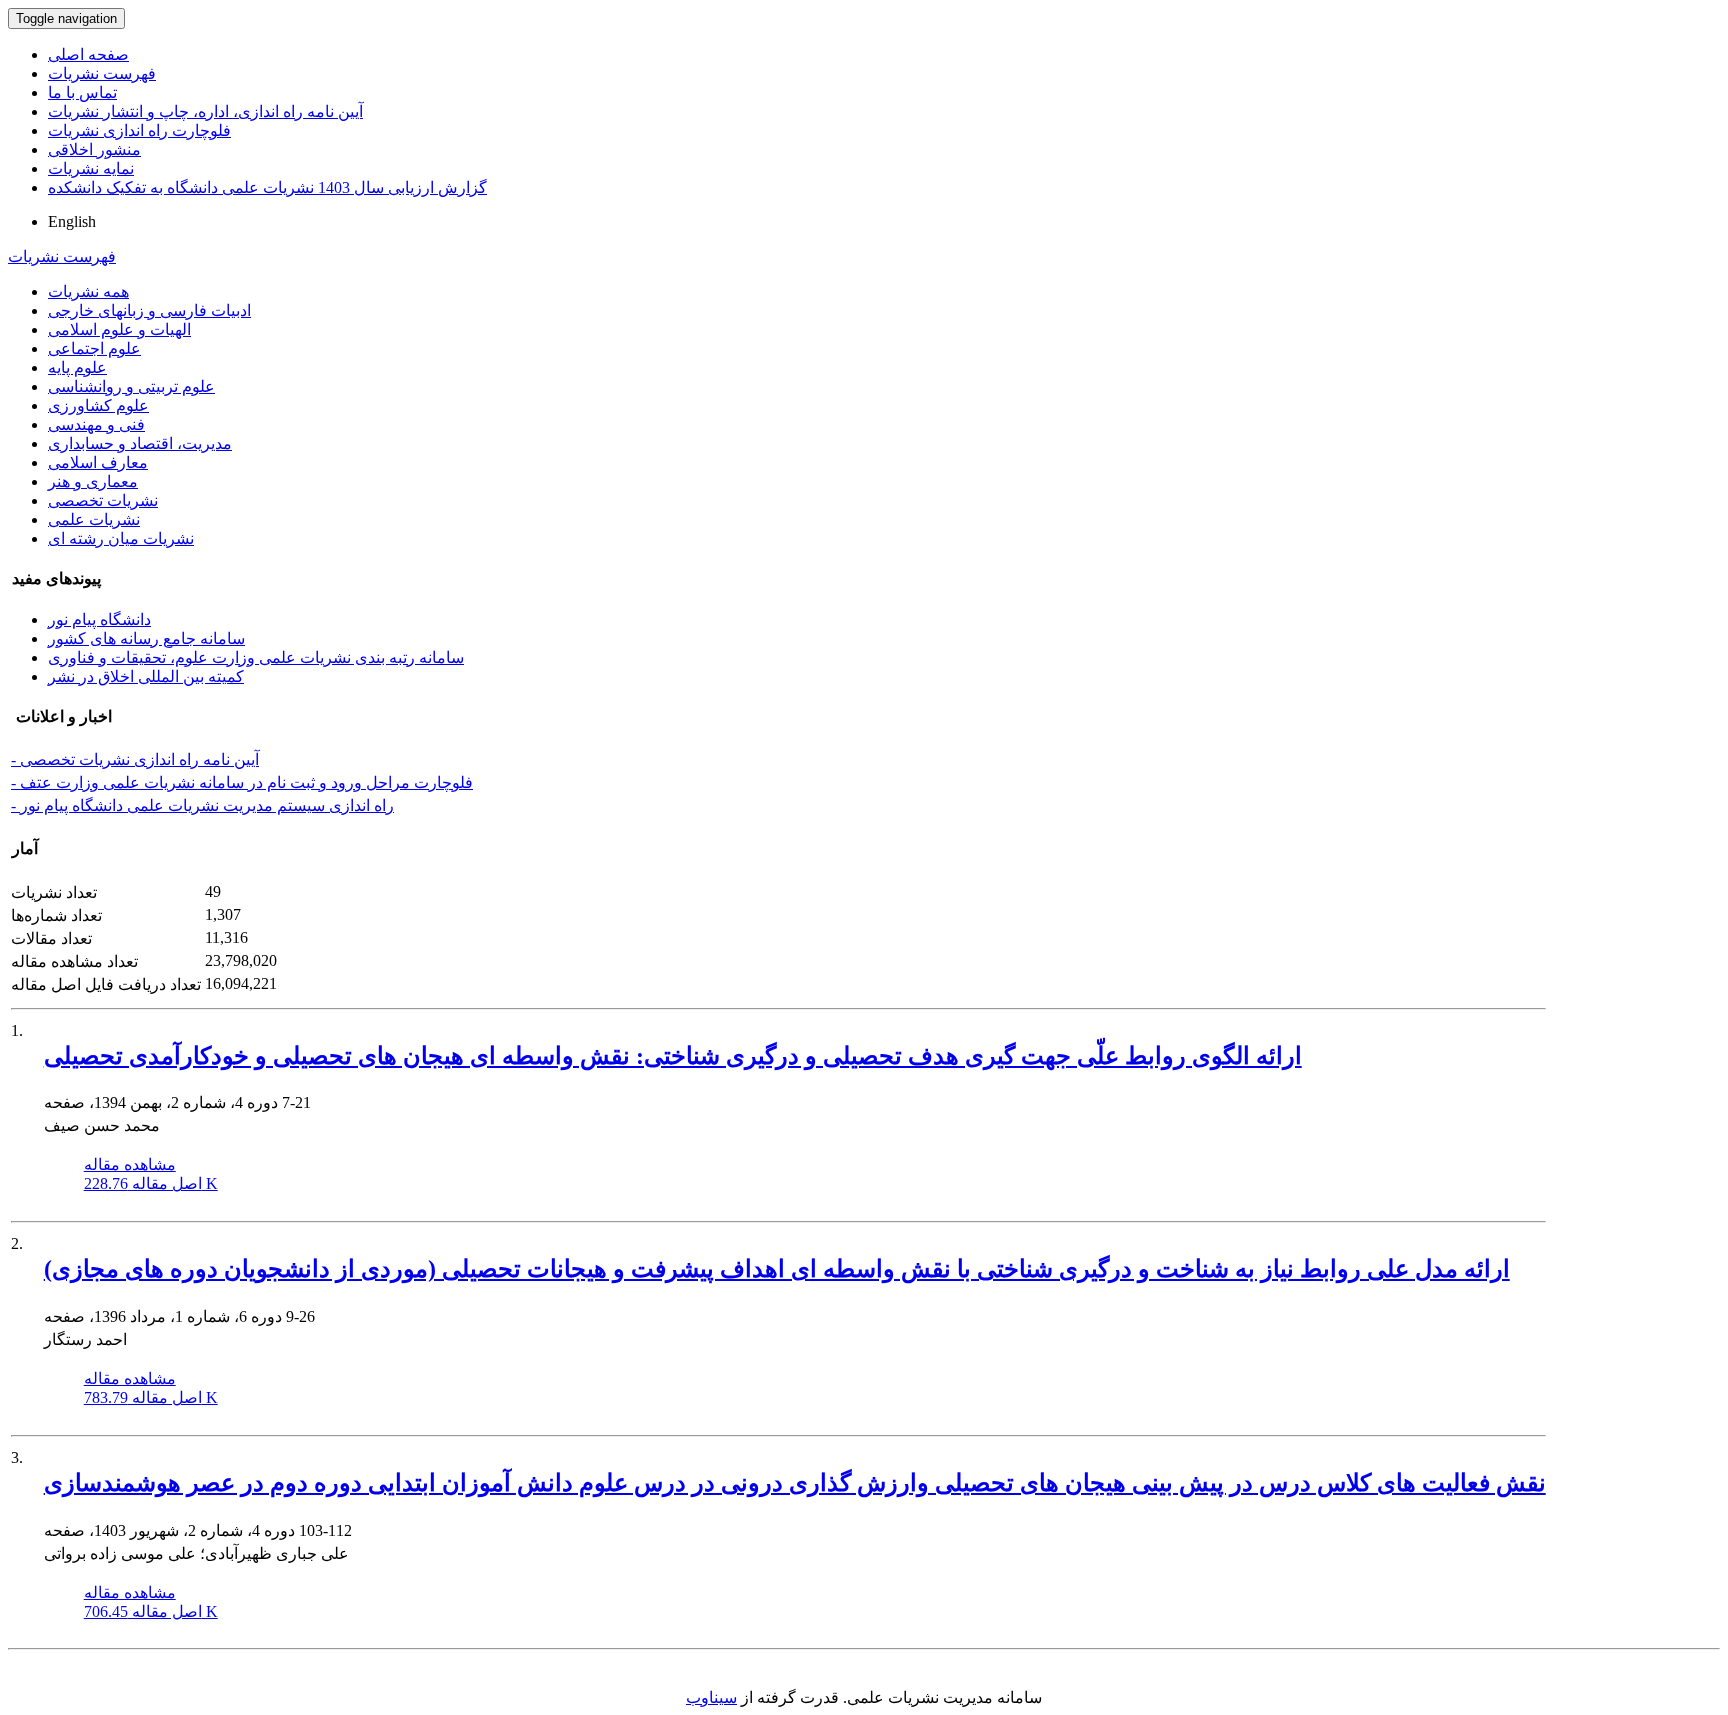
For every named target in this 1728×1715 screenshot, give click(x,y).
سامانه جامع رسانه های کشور (146, 638)
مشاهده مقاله (130, 1164)
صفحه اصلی (88, 54)
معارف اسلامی (98, 462)
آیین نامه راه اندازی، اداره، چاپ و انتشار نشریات (205, 111)
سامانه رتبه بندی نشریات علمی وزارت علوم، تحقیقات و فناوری (256, 657)
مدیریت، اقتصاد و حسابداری (140, 443)
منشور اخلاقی (94, 149)
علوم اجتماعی (94, 348)
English (72, 221)
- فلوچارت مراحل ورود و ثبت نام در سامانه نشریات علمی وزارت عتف (242, 782)
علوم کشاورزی (98, 405)
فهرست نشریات (102, 73)
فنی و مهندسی (96, 424)
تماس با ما (82, 92)
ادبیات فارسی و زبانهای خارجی (149, 310)
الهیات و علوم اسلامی (119, 329)
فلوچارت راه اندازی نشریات (139, 130)
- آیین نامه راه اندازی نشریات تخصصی (135, 759)
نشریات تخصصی (103, 500)
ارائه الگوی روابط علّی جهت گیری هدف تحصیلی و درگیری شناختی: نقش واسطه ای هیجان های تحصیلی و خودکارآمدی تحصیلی (673, 1056)
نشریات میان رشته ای (121, 538)
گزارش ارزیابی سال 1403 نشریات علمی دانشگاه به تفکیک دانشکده (267, 187)
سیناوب (711, 1697)
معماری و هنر (93, 481)
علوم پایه (77, 367)
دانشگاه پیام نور (99, 619)
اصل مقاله (151, 1183)
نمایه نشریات (91, 168)
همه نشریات (88, 291)
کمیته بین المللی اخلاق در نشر (146, 676)
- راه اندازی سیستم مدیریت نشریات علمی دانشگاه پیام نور (202, 805)
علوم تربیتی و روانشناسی (131, 386)
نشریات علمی (94, 519)
